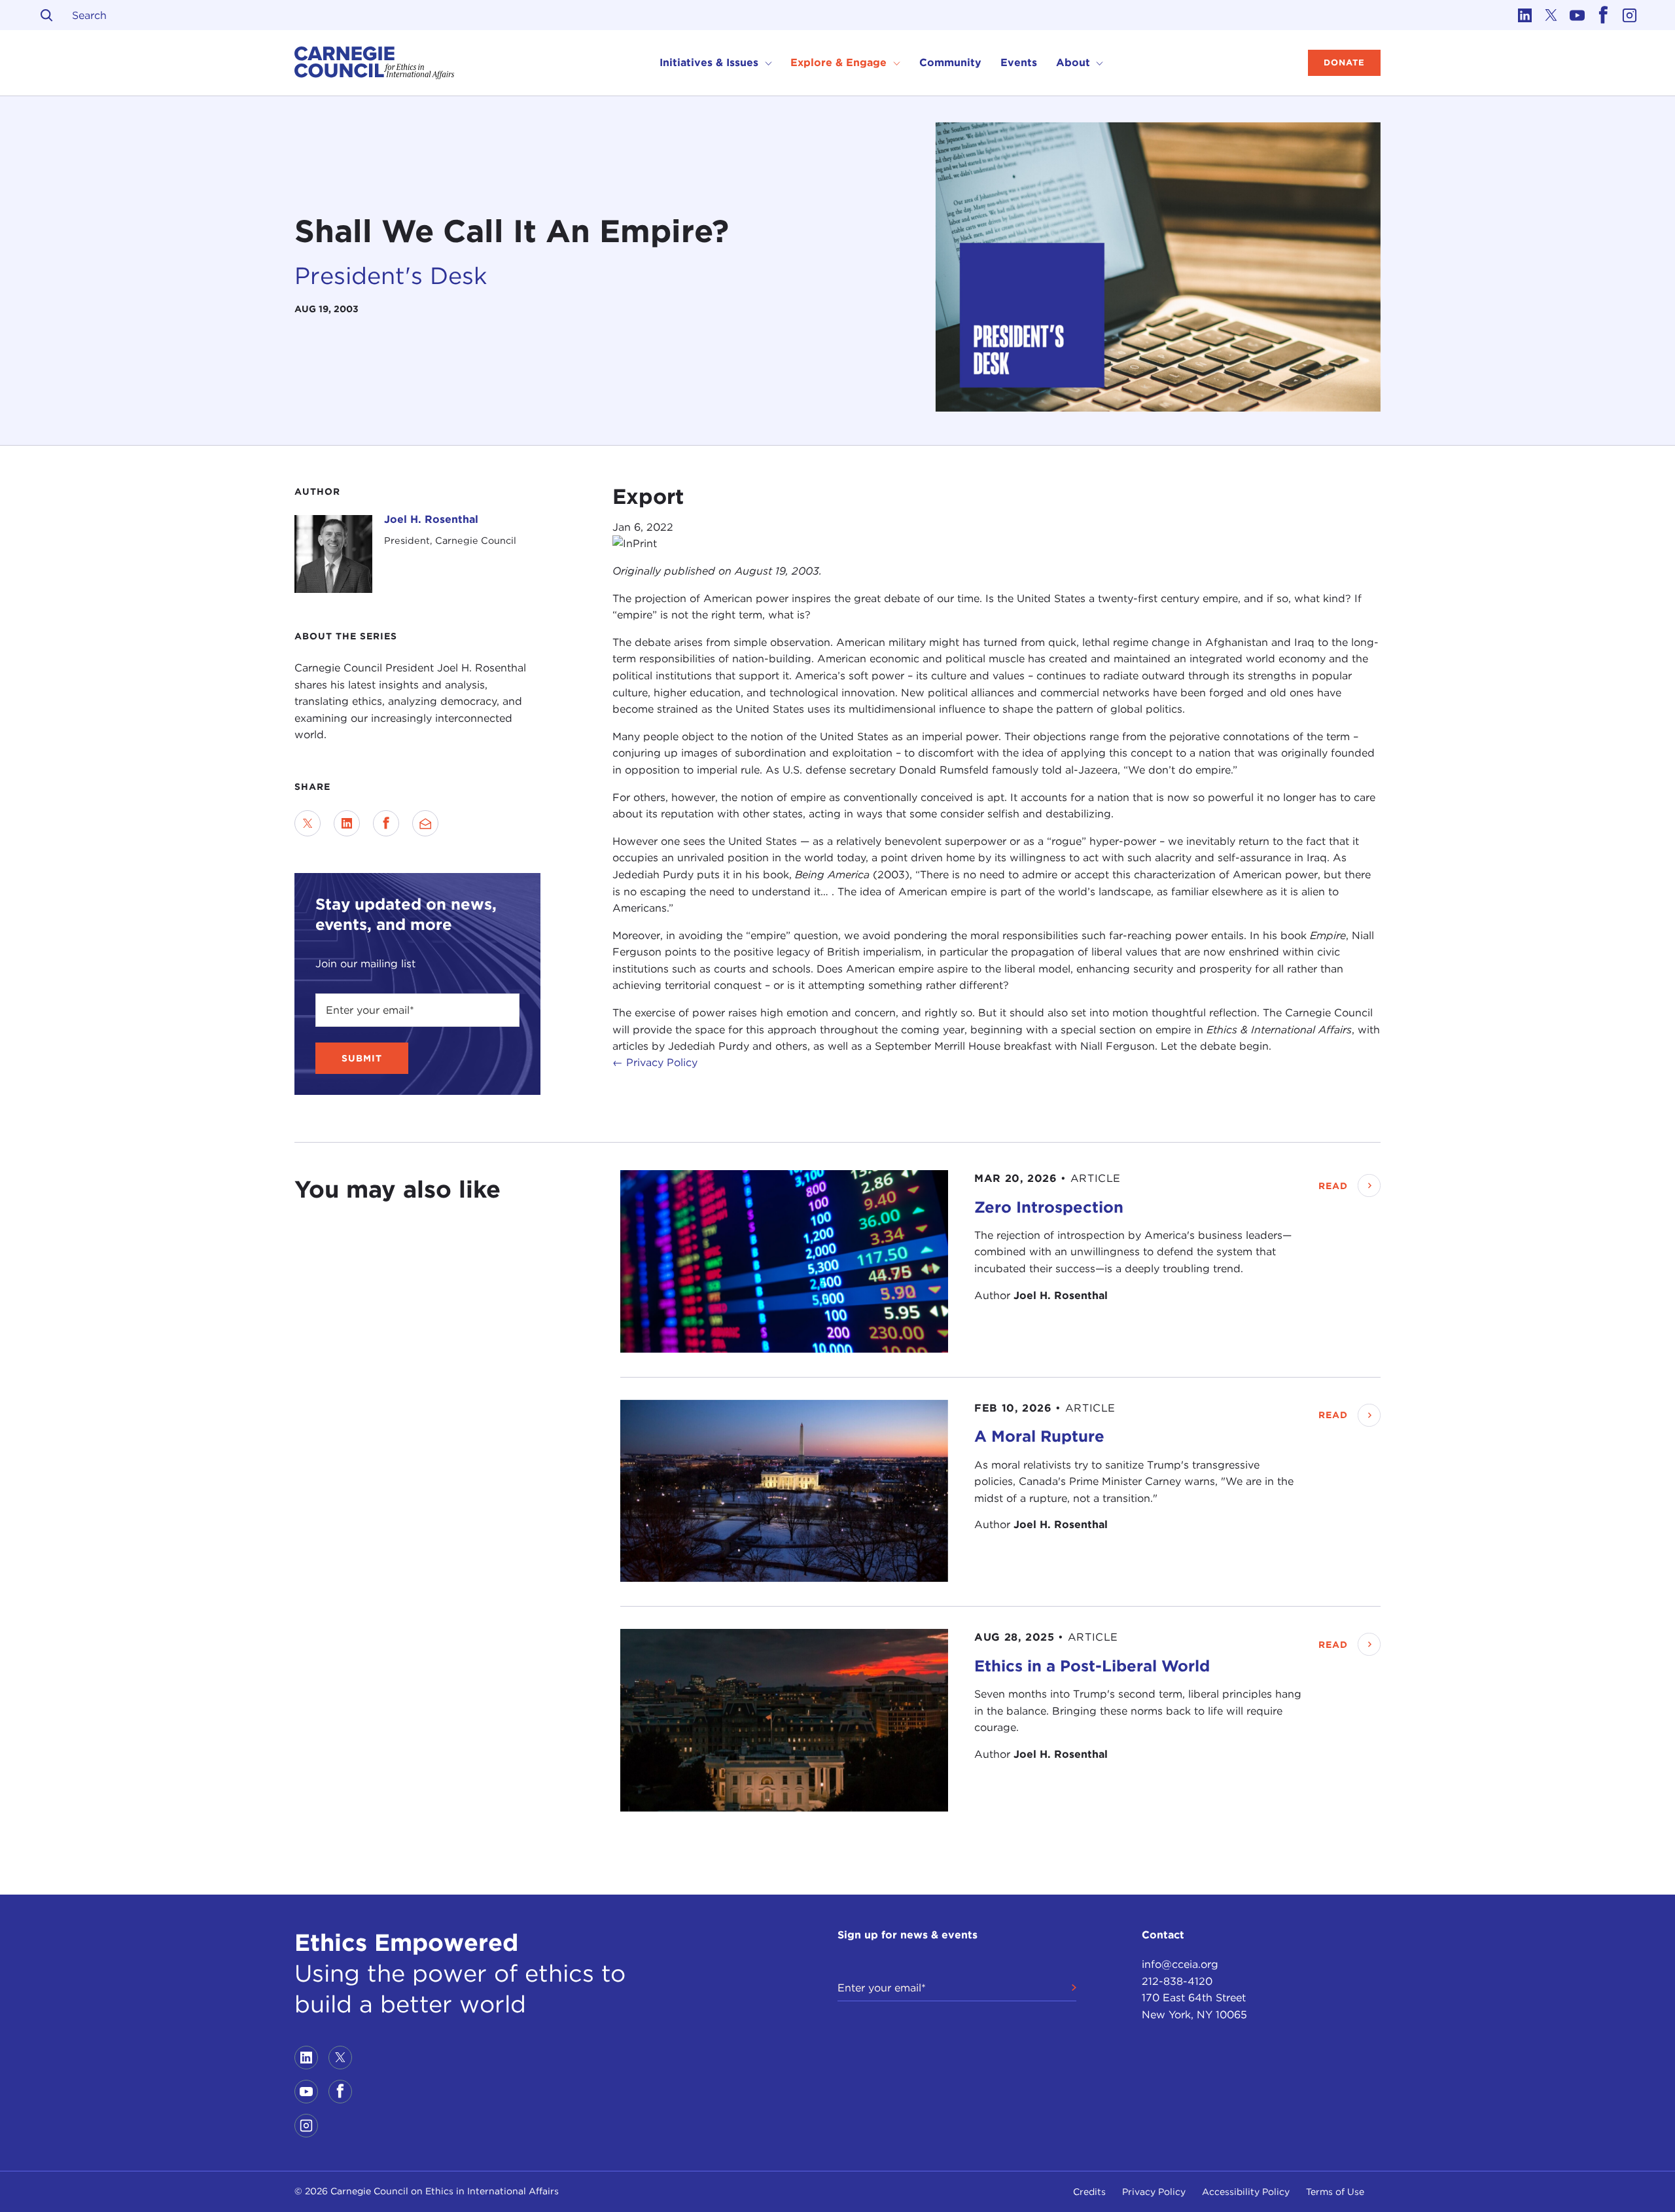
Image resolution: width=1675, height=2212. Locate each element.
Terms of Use (1335, 2192)
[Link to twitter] (1551, 15)
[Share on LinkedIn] (347, 823)
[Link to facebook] (1603, 15)
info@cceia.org (1180, 1964)
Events (1019, 62)
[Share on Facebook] (386, 823)
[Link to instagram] (1629, 15)
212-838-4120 (1177, 1981)
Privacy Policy (1154, 2192)
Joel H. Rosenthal (431, 519)
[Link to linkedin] (1525, 15)
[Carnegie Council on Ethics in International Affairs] (375, 63)
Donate (1344, 62)
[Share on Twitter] (308, 823)
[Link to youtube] (1577, 15)
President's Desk (391, 276)
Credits (1089, 2192)
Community (950, 62)
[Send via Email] (425, 823)
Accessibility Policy (1246, 2192)
